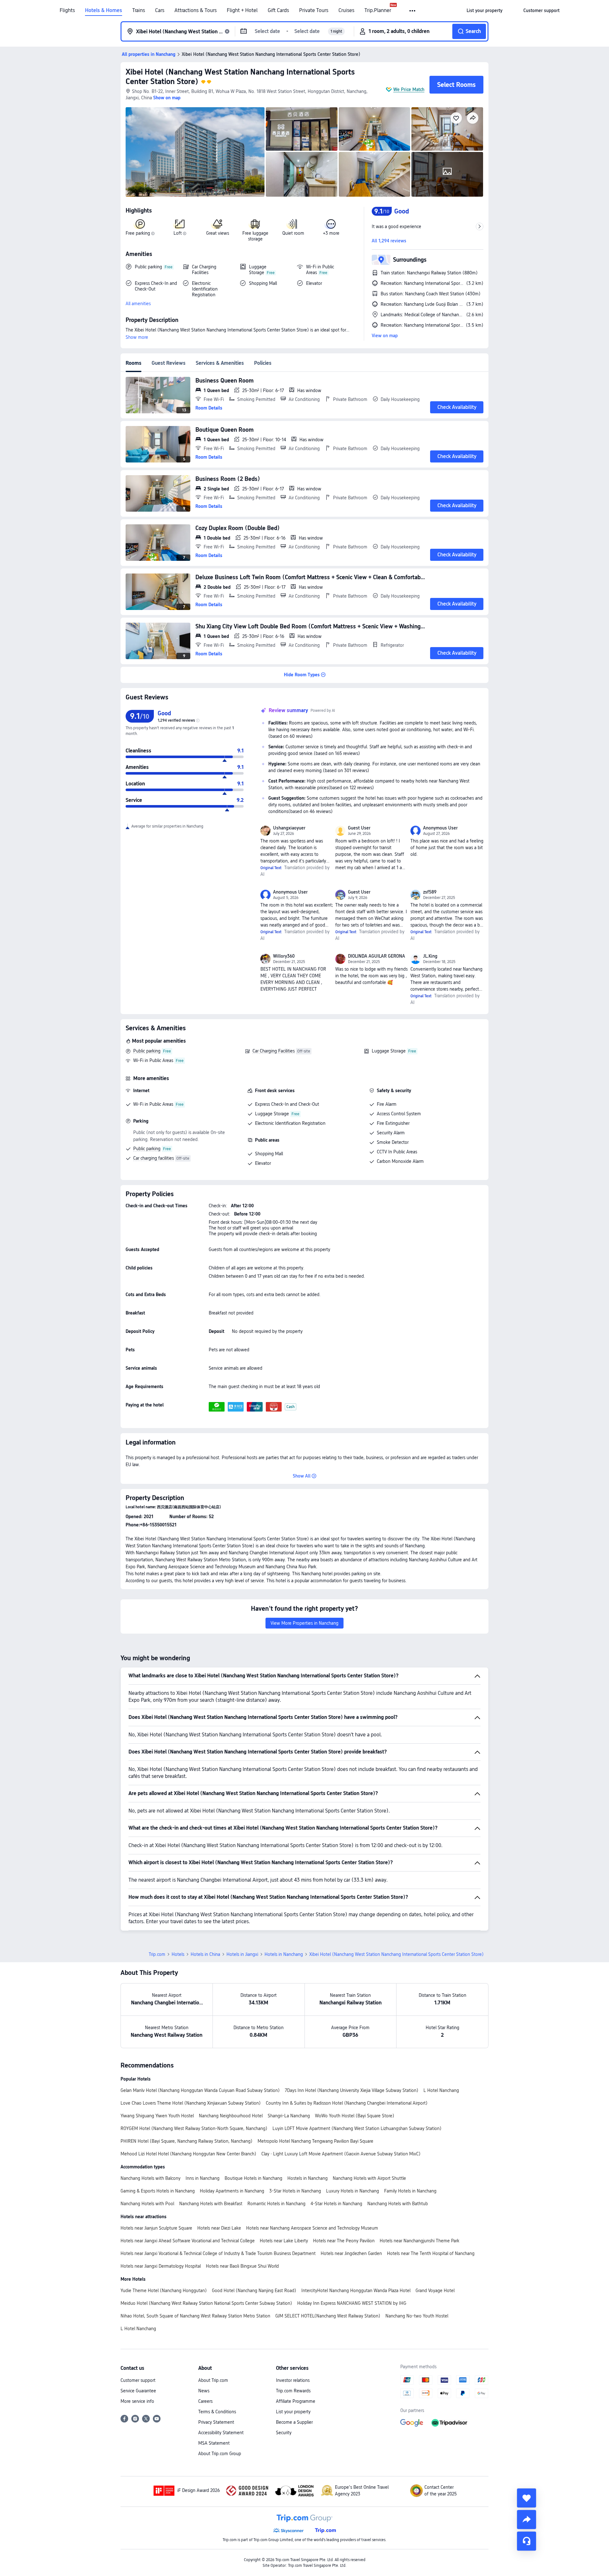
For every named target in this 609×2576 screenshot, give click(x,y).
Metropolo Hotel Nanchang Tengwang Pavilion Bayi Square (315, 2141)
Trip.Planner (378, 10)
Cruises (346, 10)
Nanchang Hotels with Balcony (151, 2178)
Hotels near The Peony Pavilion (344, 2241)
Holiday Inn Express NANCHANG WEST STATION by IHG (352, 2303)
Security (284, 2433)
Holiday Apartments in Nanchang (232, 2191)
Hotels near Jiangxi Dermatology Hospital (161, 2266)
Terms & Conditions (217, 2412)
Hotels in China (205, 1954)
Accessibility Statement (221, 2433)
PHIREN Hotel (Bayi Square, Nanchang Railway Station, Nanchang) (187, 2141)
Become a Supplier (294, 2422)
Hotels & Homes (104, 10)
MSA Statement (214, 2443)
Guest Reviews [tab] (169, 363)
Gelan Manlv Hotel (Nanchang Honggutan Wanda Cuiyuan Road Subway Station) (200, 2090)
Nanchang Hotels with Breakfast (211, 2204)
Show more (137, 337)
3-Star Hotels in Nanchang (295, 2191)
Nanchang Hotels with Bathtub (398, 2204)
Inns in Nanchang (203, 2178)
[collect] (527, 2498)
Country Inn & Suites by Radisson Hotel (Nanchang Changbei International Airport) (347, 2103)
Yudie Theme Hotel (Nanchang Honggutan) (164, 2291)
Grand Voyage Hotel (435, 2291)
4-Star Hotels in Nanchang (336, 2204)
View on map (385, 336)
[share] (527, 2520)
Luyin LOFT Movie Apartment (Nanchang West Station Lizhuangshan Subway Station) (357, 2128)
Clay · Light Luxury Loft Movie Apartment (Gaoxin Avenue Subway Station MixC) (341, 2154)
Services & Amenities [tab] (220, 363)
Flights (67, 10)
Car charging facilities (154, 1158)
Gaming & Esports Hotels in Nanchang (158, 2191)
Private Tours (314, 10)
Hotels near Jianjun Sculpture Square (156, 2228)
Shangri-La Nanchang (289, 2116)
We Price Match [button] (409, 89)
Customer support (138, 2380)
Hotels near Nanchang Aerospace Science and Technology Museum (312, 2228)
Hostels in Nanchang (308, 2178)
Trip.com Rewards (293, 2391)
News (204, 2391)
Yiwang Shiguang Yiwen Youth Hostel (157, 2116)
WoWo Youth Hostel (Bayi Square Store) (355, 2116)
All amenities (138, 304)
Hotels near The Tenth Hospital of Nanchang (431, 2253)
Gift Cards (278, 10)
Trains (139, 10)
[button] (413, 11)
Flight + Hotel (242, 10)
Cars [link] (160, 10)
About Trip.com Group (220, 2454)
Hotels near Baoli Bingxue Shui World (242, 2266)
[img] (195, 152)
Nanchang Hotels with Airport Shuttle (369, 2178)
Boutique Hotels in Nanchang (253, 2178)
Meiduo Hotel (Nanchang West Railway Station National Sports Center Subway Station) (206, 2303)
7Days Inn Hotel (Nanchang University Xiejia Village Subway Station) (352, 2090)
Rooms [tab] (134, 363)
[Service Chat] (527, 2541)
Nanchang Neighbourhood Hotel (231, 2116)
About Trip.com (213, 2380)
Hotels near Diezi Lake (219, 2228)
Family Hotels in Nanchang (410, 2191)
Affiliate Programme (296, 2401)
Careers (205, 2401)
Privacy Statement (216, 2422)
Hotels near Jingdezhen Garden (351, 2253)
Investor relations (293, 2380)
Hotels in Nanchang (284, 1954)
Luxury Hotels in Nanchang (353, 2191)
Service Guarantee (138, 2391)
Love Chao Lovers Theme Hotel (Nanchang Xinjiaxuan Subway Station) (191, 2103)
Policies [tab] (263, 363)
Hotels (178, 1954)
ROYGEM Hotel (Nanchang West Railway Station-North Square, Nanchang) (194, 2128)
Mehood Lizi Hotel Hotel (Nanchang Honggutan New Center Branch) (188, 2154)
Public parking (147, 1051)
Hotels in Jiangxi (242, 1954)
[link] (485, 10)
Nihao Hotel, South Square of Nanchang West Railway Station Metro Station (195, 2316)
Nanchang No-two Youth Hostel (417, 2316)
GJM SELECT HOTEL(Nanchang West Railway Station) (328, 2316)
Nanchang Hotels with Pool (147, 2204)
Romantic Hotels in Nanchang (276, 2204)
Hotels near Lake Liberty (284, 2241)
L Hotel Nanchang (441, 2090)
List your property (293, 2412)
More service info (137, 2401)
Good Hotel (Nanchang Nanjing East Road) (254, 2291)
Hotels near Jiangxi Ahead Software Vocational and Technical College (188, 2241)
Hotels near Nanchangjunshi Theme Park (419, 2241)
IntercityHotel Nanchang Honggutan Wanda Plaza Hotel (356, 2291)
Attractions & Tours (196, 10)
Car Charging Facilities (274, 1051)
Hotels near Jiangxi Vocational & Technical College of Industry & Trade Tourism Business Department (218, 2253)
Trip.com (157, 1954)
